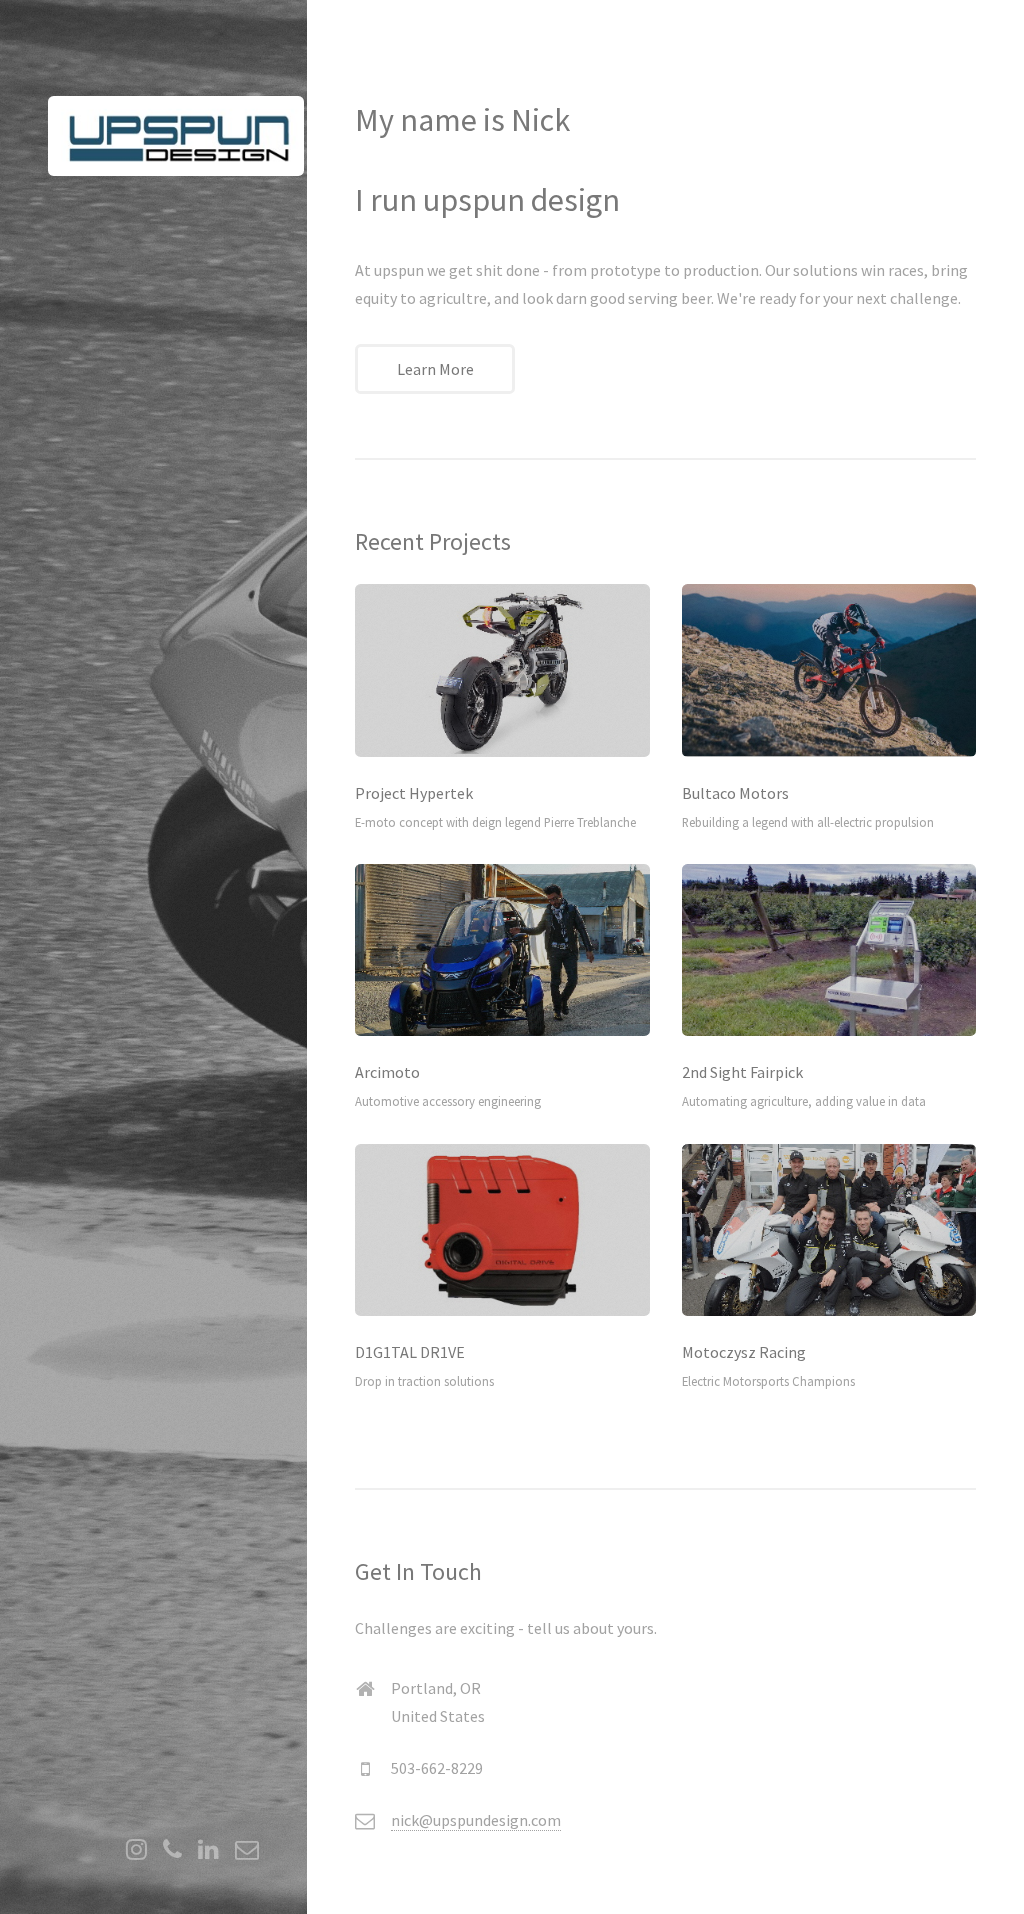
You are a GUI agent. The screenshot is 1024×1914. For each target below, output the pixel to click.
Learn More (435, 369)
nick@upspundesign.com (476, 1820)
